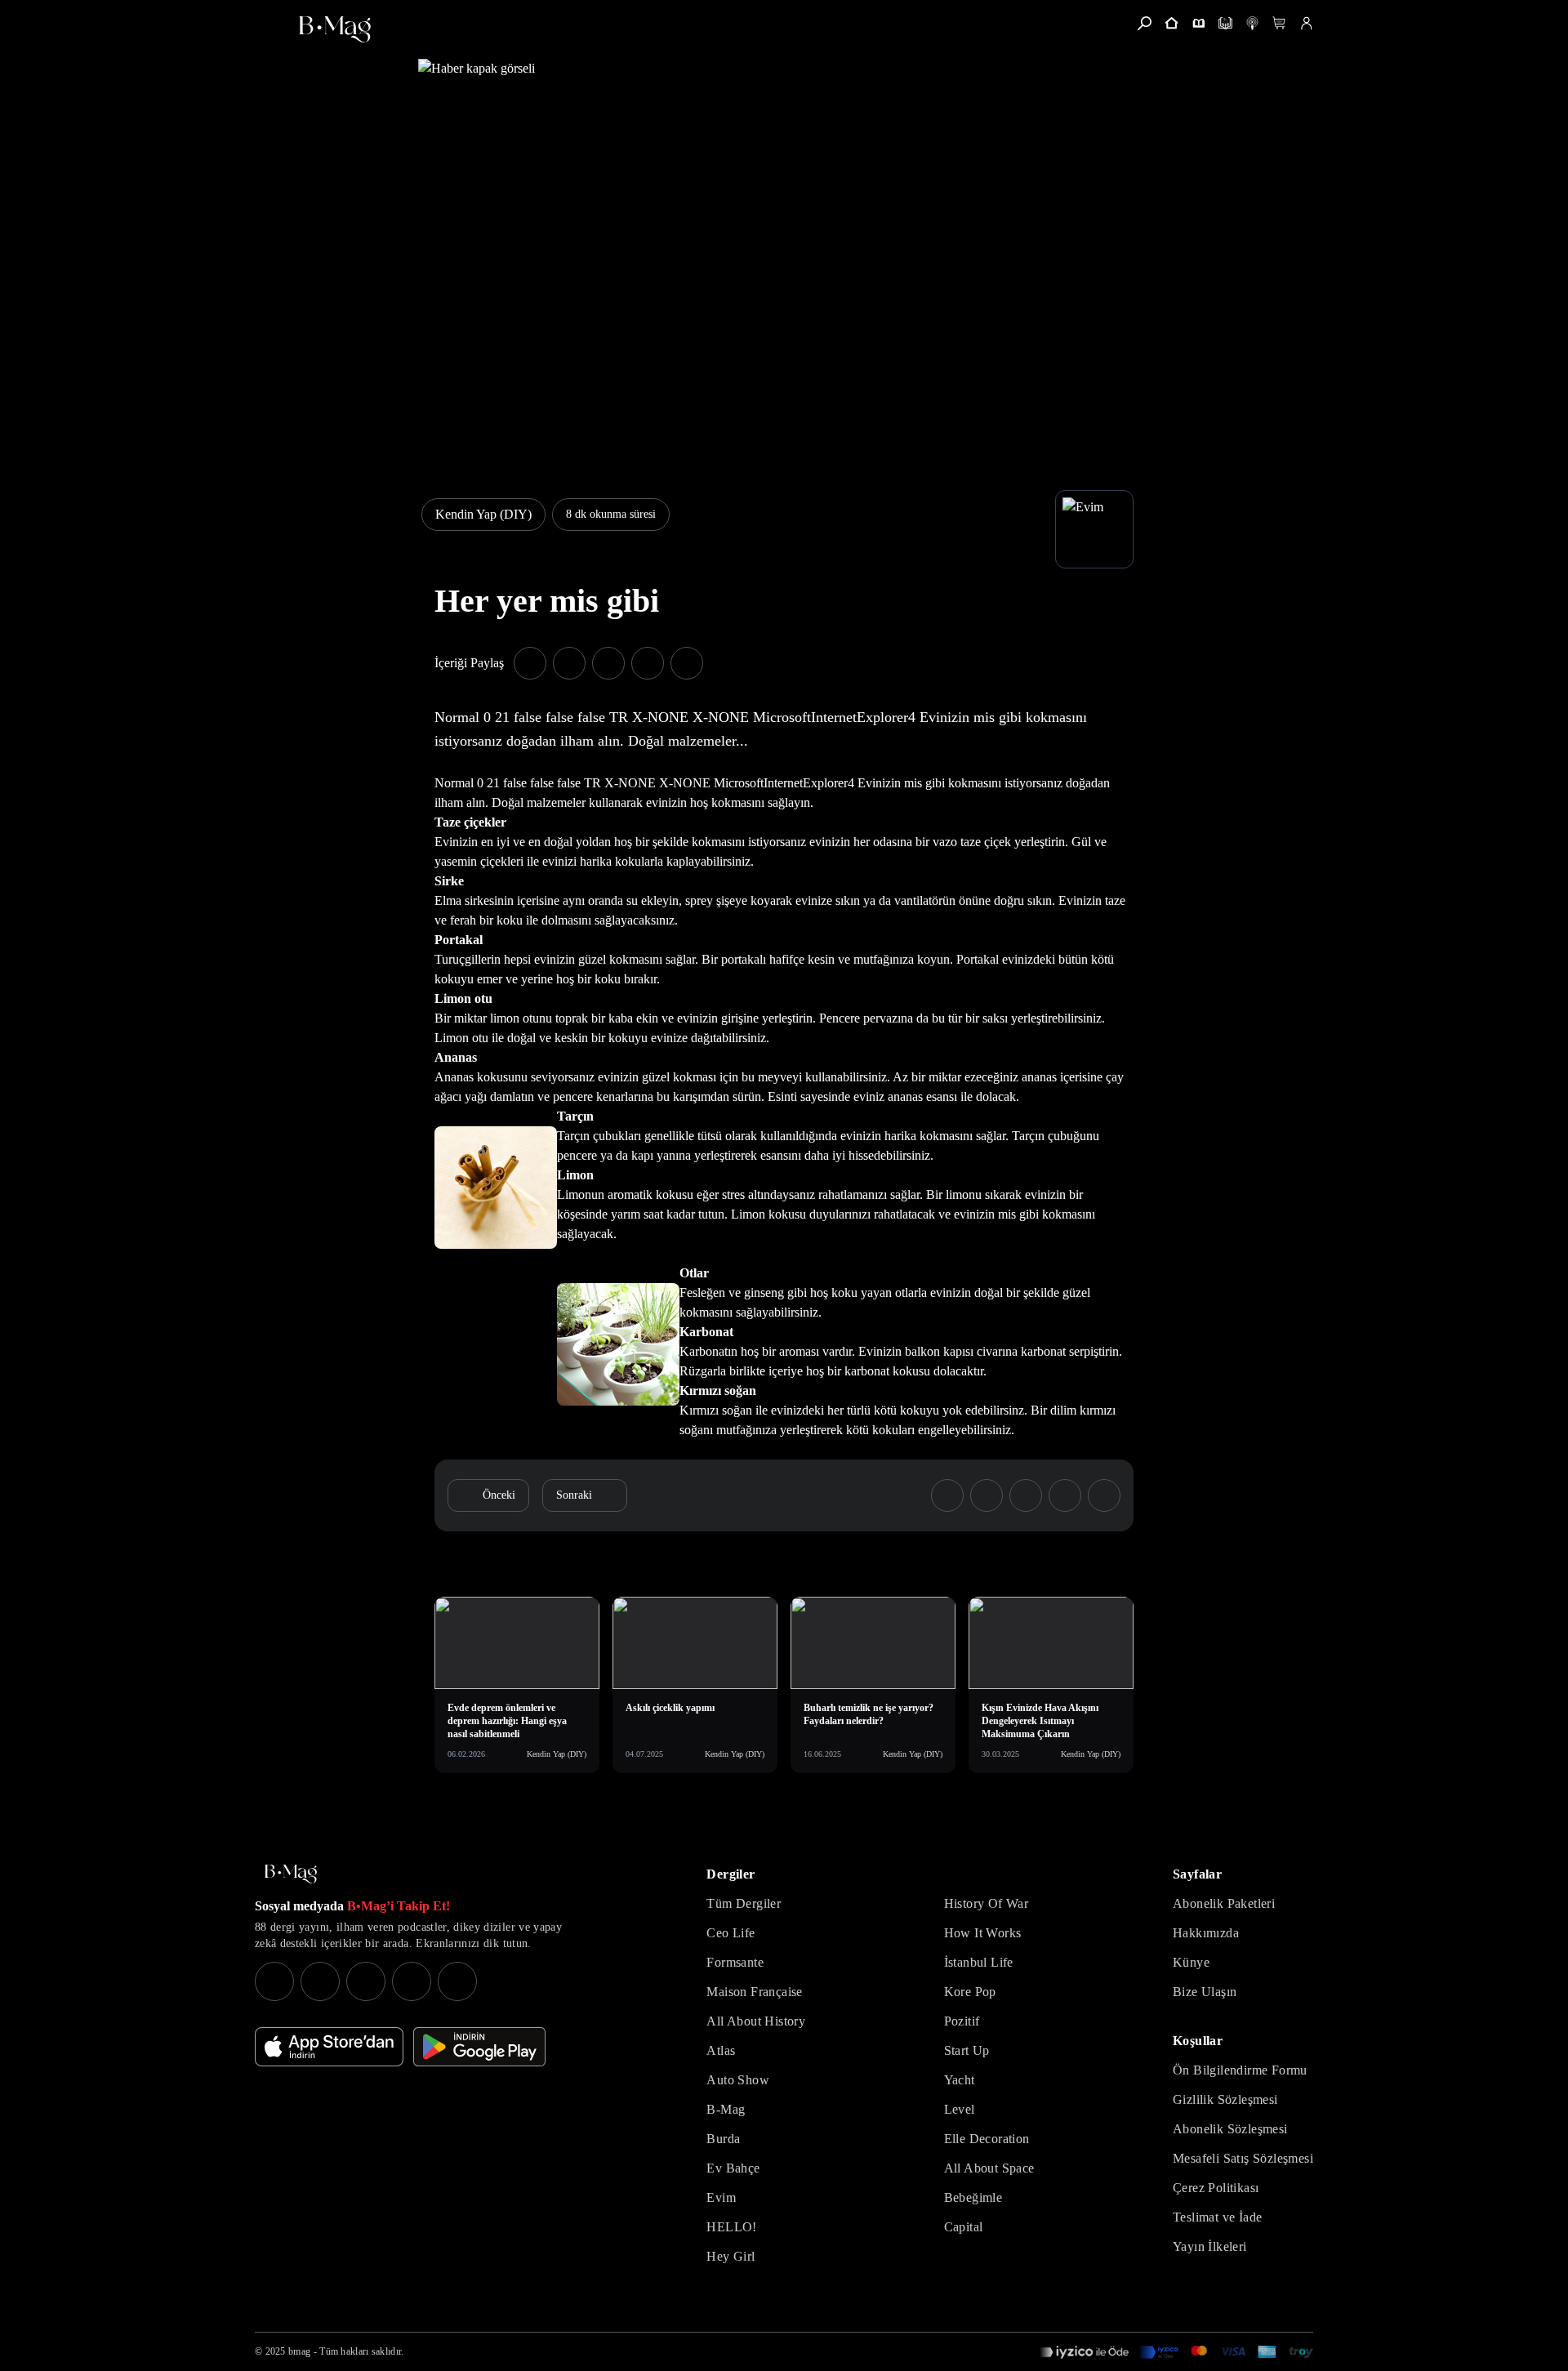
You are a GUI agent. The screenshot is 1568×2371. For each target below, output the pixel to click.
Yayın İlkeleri (1210, 2246)
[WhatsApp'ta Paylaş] (608, 663)
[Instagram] (274, 1981)
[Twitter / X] (366, 1981)
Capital (964, 2227)
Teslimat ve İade (1217, 2217)
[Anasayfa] (1172, 23)
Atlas (721, 2050)
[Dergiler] (1198, 23)
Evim (721, 2197)
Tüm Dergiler (744, 1903)
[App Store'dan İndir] (329, 2047)
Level (960, 2109)
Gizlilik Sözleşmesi (1225, 2099)
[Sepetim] (1279, 23)
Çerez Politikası (1216, 2188)
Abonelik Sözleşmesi (1230, 2129)
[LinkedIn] (412, 1981)
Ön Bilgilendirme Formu (1240, 2070)
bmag (299, 2351)
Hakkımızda (1206, 1933)
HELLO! (731, 2227)
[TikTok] (457, 1981)
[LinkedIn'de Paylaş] (648, 663)
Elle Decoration (987, 2139)
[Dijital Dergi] (1225, 23)
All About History (756, 2021)
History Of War (987, 1903)
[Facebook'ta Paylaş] (530, 663)
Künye (1191, 1962)
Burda (723, 2139)
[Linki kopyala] (687, 663)
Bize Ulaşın (1205, 1992)
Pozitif (962, 2021)
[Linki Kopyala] (1104, 1495)
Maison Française (754, 1992)
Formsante (735, 1962)
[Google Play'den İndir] (479, 2047)
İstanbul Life (979, 1962)
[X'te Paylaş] (569, 663)
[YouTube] (320, 1981)
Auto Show (738, 2080)
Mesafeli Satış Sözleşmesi (1243, 2158)
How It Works (983, 1933)
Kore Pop (970, 1992)
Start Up (967, 2050)
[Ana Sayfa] (291, 1874)
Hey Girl (731, 2256)
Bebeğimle (973, 2197)
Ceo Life (731, 1933)
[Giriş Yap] (1306, 23)
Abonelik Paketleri (1224, 1903)
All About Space (989, 2168)
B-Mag (726, 2109)
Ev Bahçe (733, 2168)
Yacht (960, 2080)
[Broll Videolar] (1252, 23)
